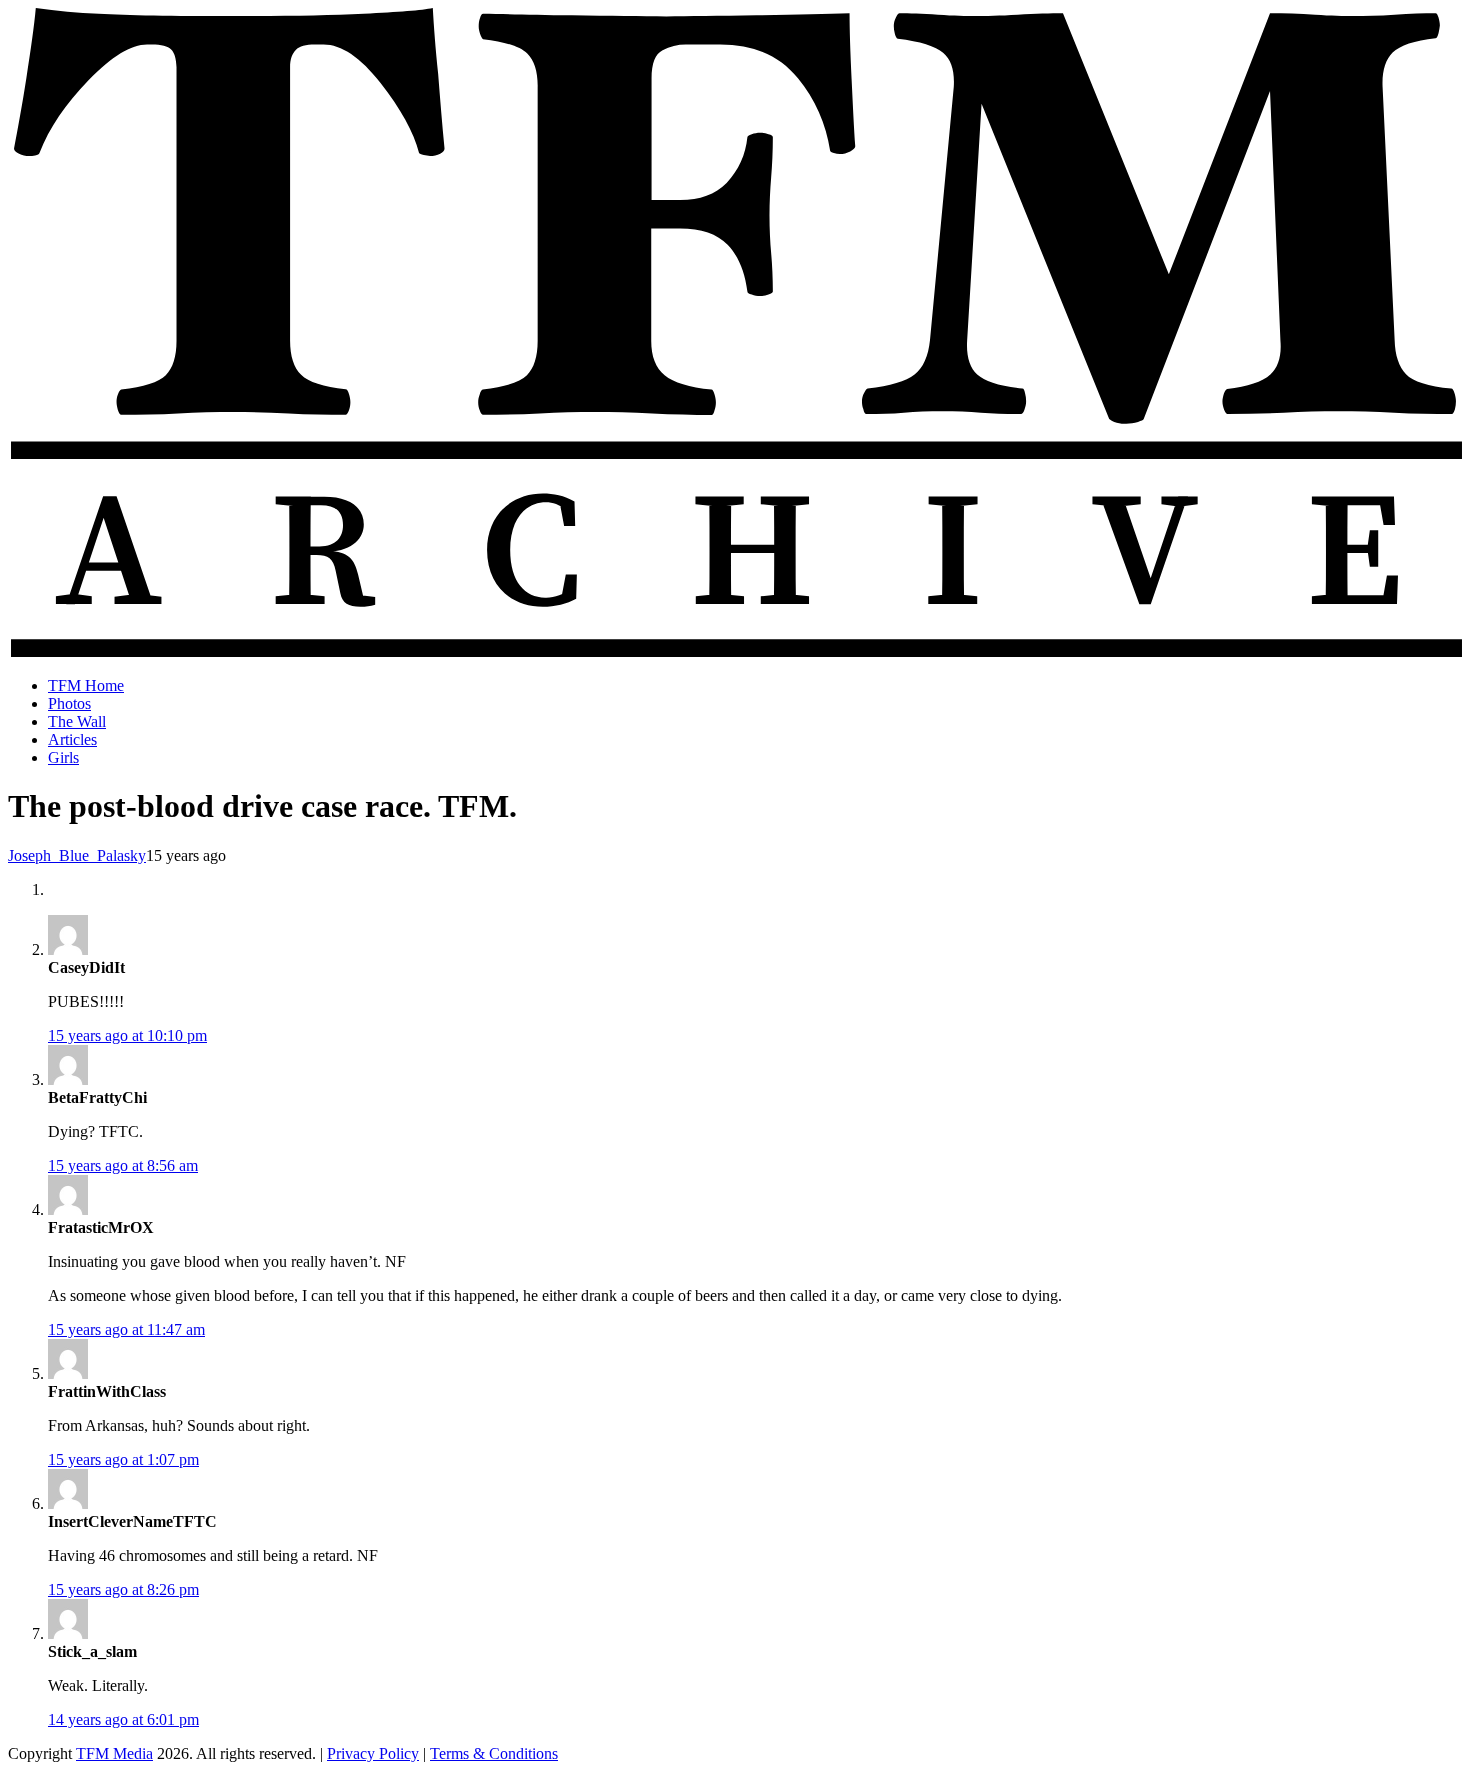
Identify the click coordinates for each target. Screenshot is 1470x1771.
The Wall (77, 721)
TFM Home (86, 685)
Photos (69, 703)
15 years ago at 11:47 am (126, 1329)
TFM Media (114, 1753)
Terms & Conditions (494, 1753)
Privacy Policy (373, 1753)
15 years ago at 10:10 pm (127, 1035)
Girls (63, 757)
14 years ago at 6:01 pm (123, 1719)
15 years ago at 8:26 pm (123, 1589)
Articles (72, 739)
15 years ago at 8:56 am (123, 1165)
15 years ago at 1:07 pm (123, 1459)
